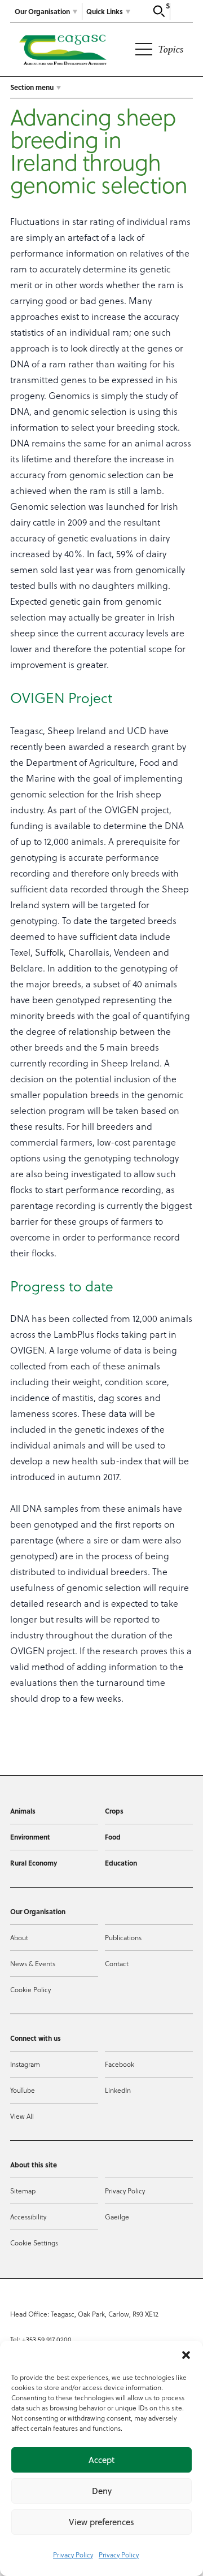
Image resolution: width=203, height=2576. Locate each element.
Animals (23, 1811)
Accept (101, 2460)
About (19, 1937)
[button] (186, 2355)
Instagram (25, 2064)
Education (121, 1863)
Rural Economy (34, 1863)
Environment (30, 1837)
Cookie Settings (34, 2243)
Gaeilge (117, 2217)
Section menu (32, 87)
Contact (117, 1963)
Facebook (120, 2064)
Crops (114, 1811)
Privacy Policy (73, 2555)
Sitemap (23, 2191)
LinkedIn (118, 2090)
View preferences (101, 2522)
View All (22, 2116)
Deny (102, 2491)
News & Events (33, 1963)
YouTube (23, 2090)
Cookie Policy (30, 1989)
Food (113, 1837)
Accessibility (28, 2217)
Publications (123, 1937)
